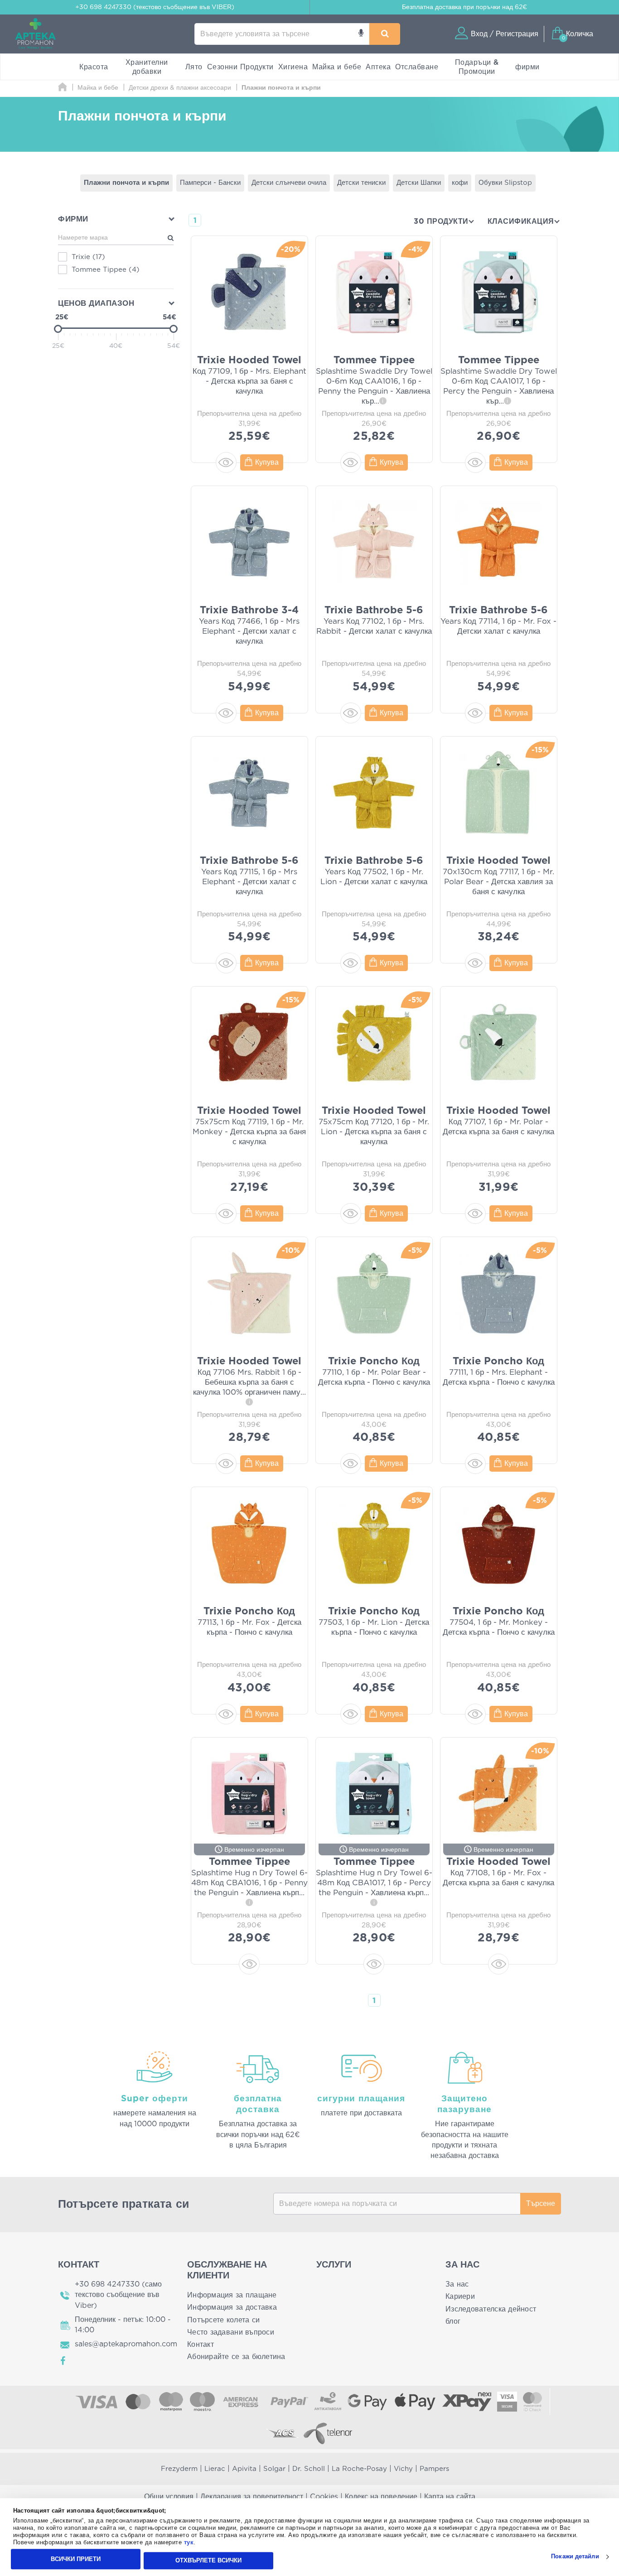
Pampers (434, 2469)
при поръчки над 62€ (464, 7)
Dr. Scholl (309, 2469)
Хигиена (293, 67)
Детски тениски (361, 183)
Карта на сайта (450, 2497)
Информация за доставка (232, 2307)
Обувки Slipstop (505, 183)
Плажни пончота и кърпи (126, 183)
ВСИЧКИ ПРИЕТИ (76, 2559)
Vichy (403, 2469)
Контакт (201, 2345)
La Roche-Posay (359, 2469)
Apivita (244, 2469)
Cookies (324, 2497)
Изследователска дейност (491, 2309)
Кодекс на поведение (381, 2497)
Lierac (215, 2469)
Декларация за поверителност (252, 2497)
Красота (94, 67)
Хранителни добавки (147, 67)
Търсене (541, 2204)
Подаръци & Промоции (477, 67)
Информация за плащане (232, 2295)
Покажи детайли (575, 2557)
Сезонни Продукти (240, 67)
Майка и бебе (337, 67)
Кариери (460, 2297)
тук (189, 2543)
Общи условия (169, 2497)
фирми (527, 67)
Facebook (63, 2361)
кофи (460, 183)
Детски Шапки (419, 183)
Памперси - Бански (210, 183)
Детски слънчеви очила (289, 183)
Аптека (378, 67)
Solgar (274, 2469)
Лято (194, 67)
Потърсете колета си (223, 2320)
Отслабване (417, 67)
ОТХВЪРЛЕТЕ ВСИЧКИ (208, 2560)
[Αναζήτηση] (385, 34)
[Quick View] (226, 462)
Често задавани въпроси (231, 2332)
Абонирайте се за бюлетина (236, 2357)
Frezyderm (179, 2469)
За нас (457, 2284)
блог (453, 2321)
